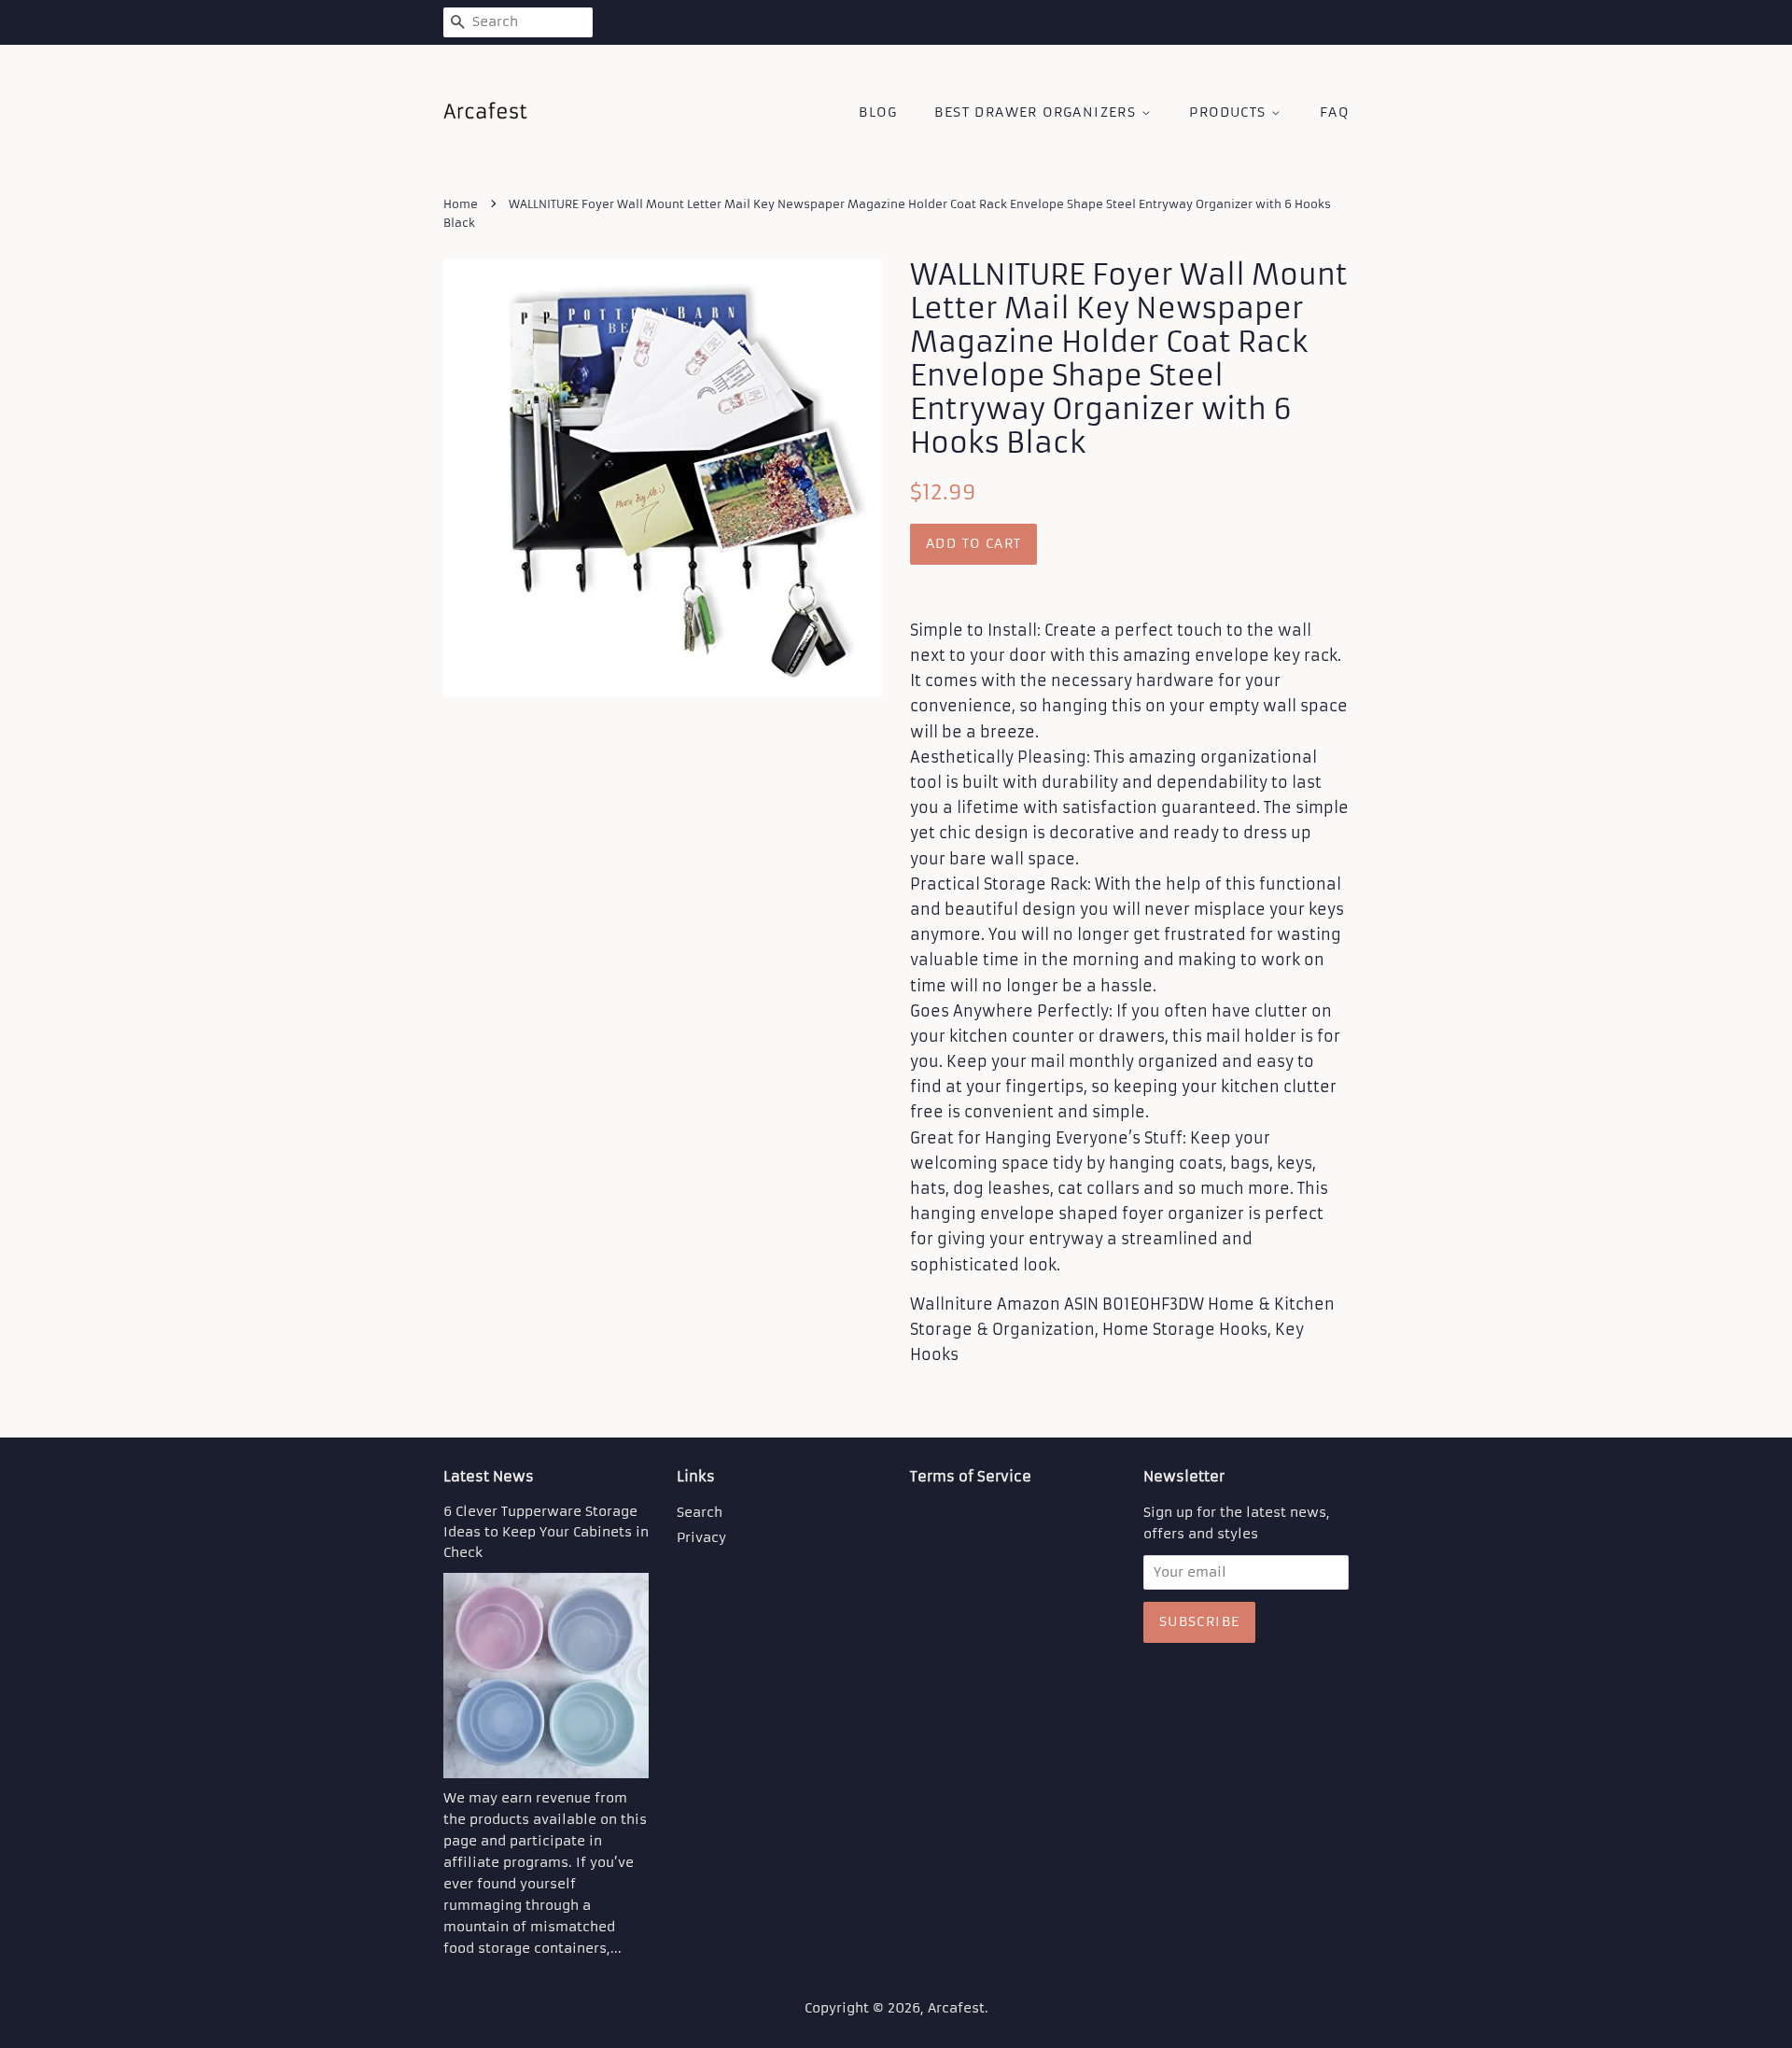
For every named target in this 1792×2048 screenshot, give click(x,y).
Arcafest (956, 2008)
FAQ (1334, 112)
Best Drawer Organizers (1037, 112)
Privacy (701, 1538)
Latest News (489, 1476)
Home (461, 204)
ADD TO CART (973, 543)
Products (1230, 112)
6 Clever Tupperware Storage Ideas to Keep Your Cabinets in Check (546, 1532)
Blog (878, 112)
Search (700, 1513)
